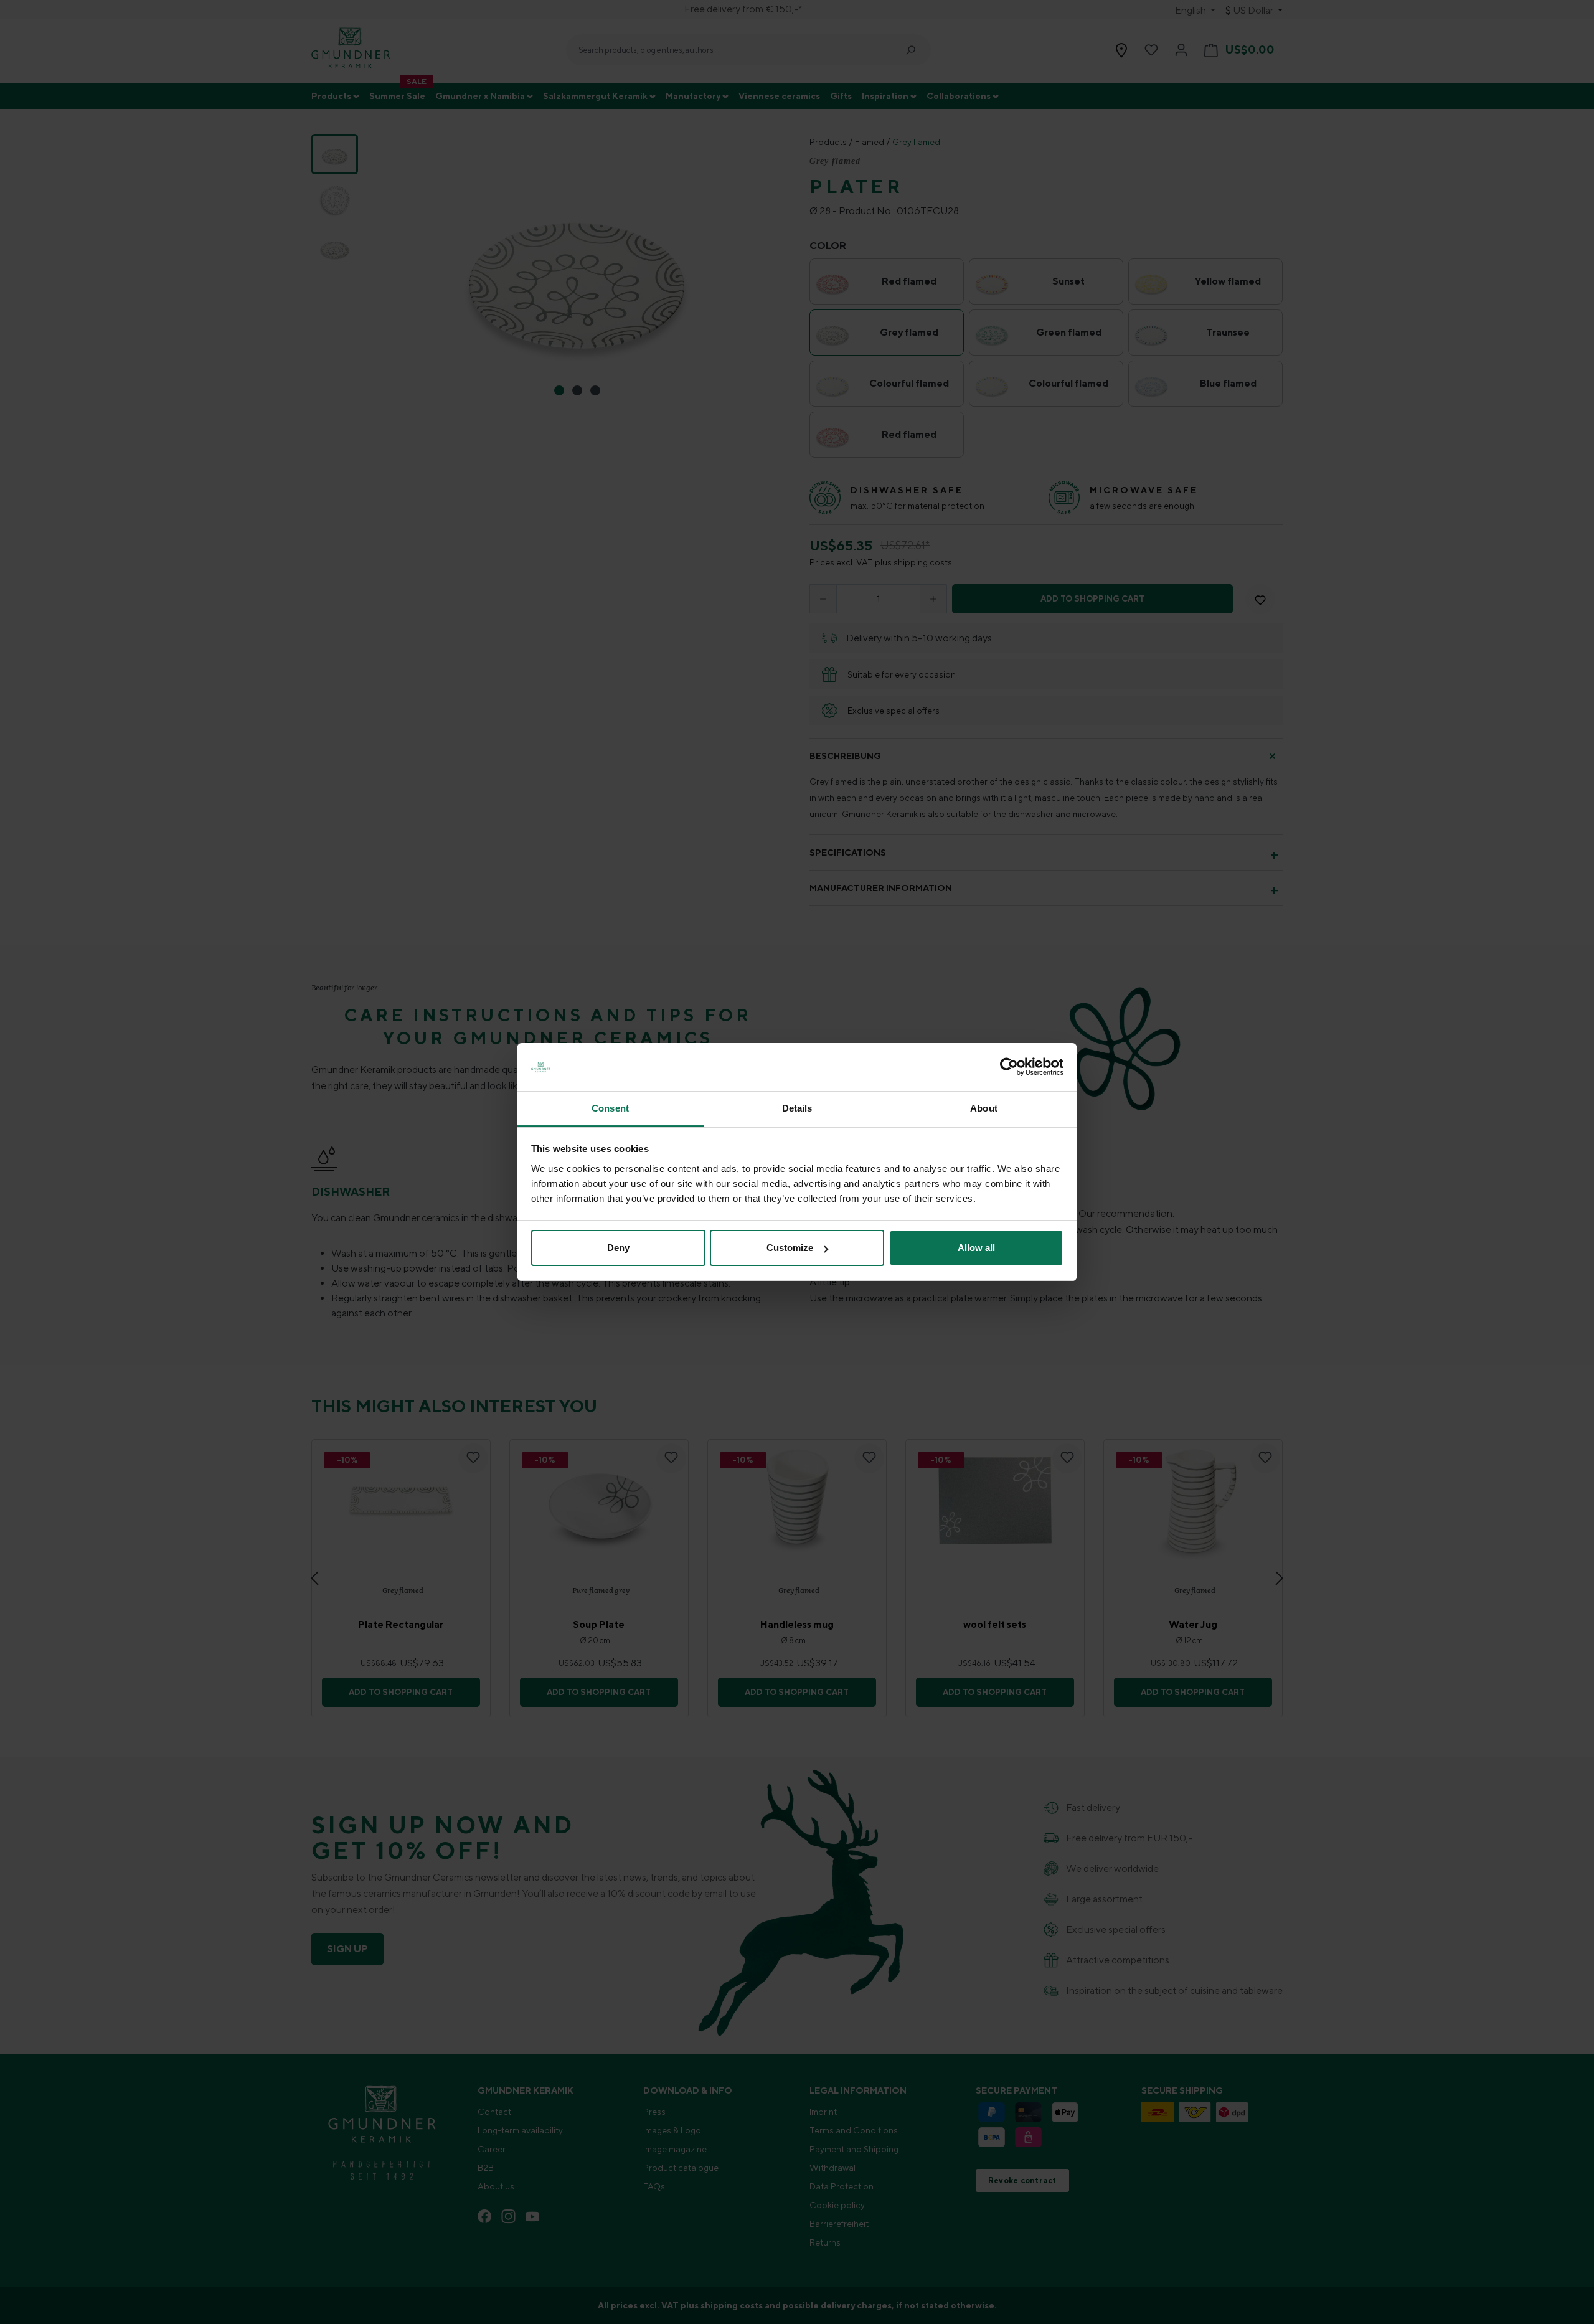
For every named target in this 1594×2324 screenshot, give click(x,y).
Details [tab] (797, 1108)
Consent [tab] (610, 1108)
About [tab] (984, 1108)
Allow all (976, 1248)
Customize (790, 1248)
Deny (618, 1248)
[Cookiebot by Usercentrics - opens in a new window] (1009, 1067)
